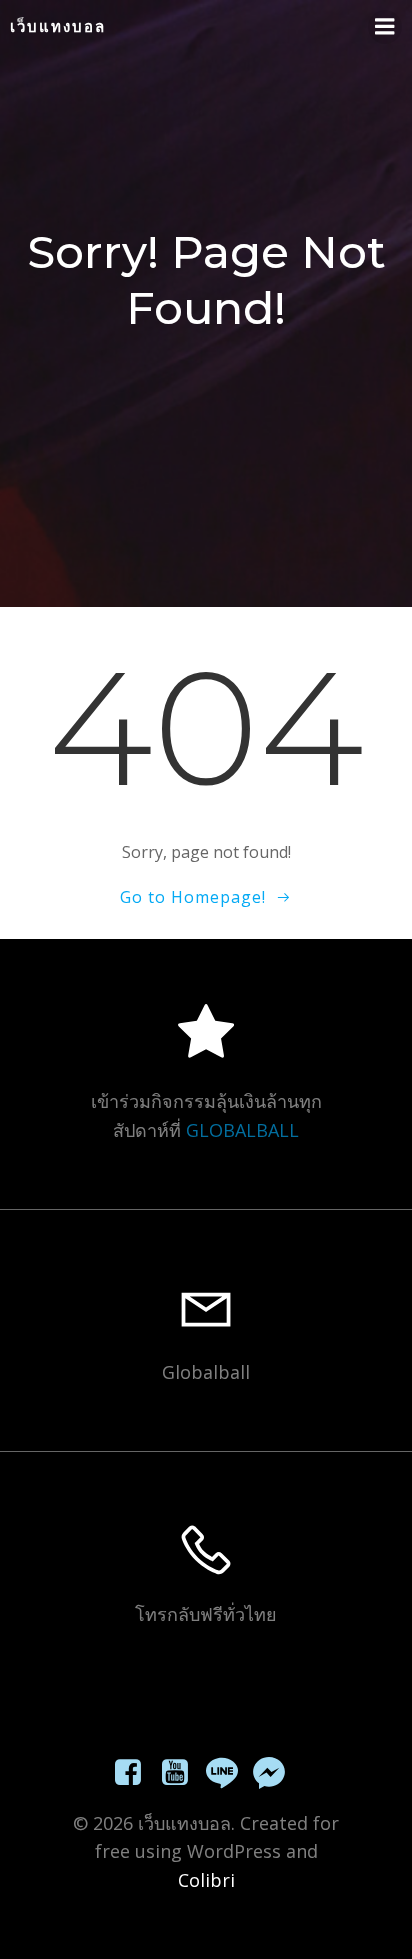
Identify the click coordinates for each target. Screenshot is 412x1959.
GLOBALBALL (242, 1130)
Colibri (206, 1880)
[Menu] (385, 27)
